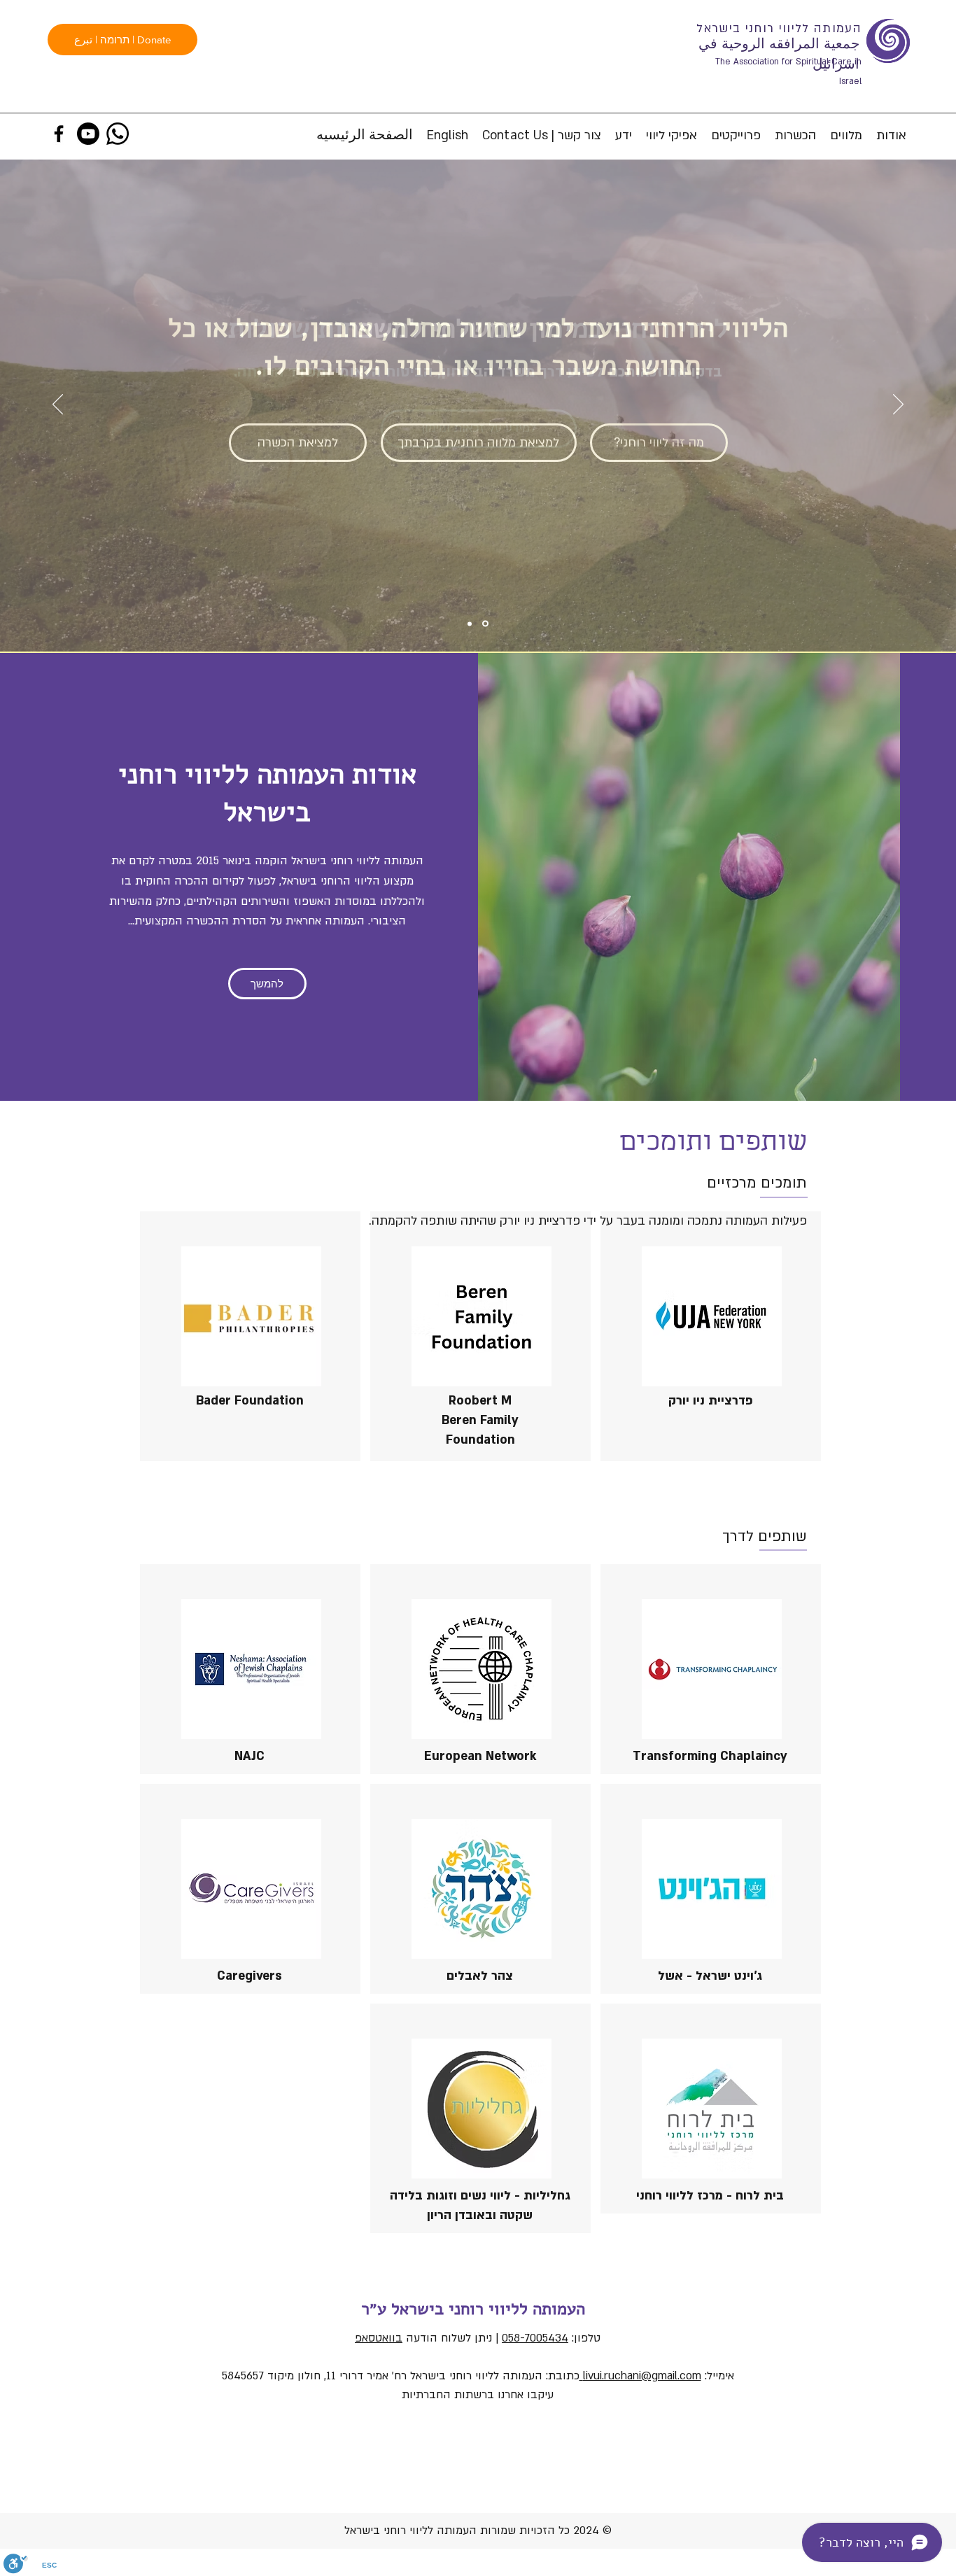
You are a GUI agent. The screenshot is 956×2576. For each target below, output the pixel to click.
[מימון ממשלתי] (485, 624)
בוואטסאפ (379, 2338)
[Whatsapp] (118, 134)
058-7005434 (535, 2338)
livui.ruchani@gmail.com (640, 2376)
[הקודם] (58, 405)
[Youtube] (88, 134)
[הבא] (898, 405)
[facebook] (59, 134)
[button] (846, 136)
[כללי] (470, 624)
